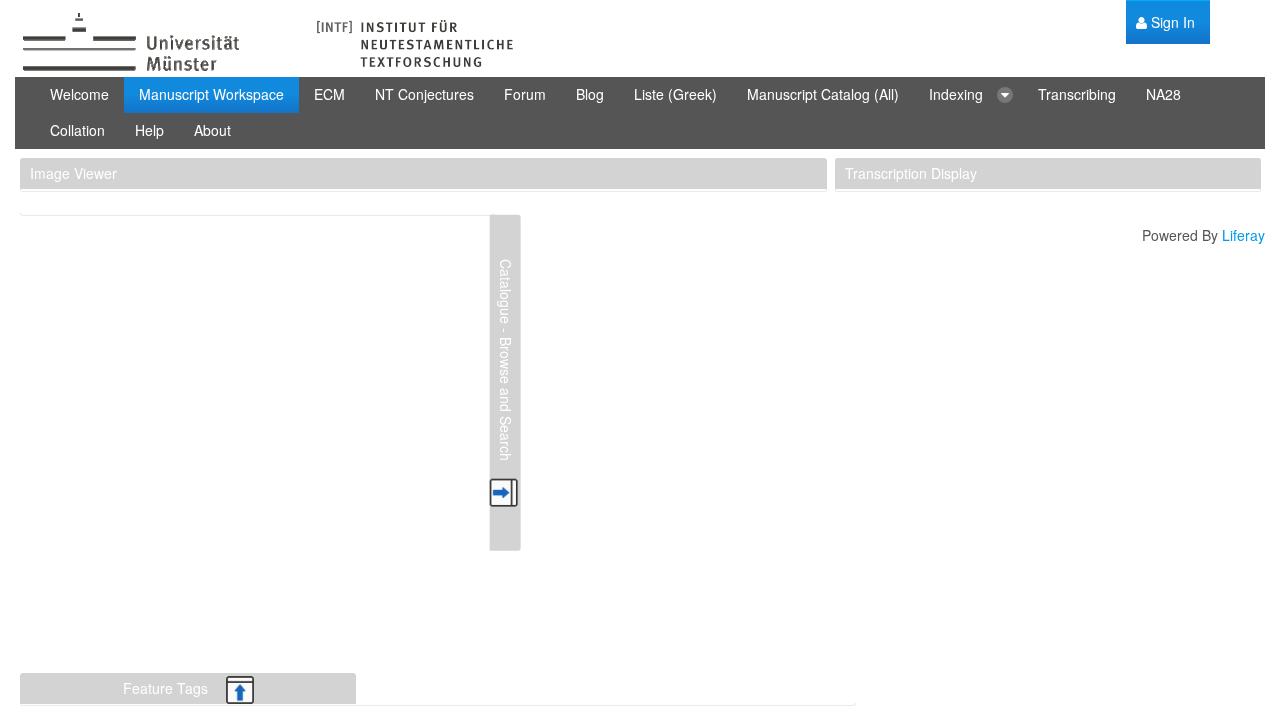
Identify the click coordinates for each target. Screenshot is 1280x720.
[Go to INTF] (265, 43)
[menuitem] (1165, 22)
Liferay (1243, 235)
